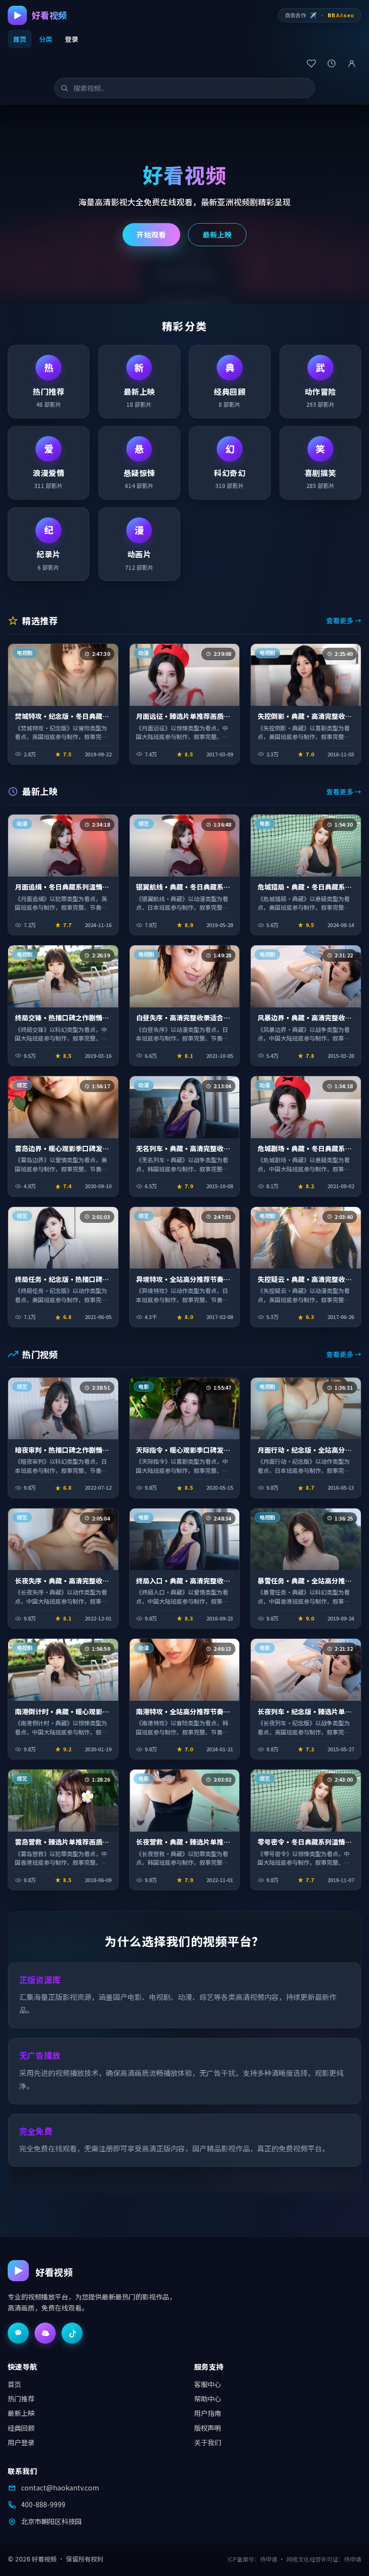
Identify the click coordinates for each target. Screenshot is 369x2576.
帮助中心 (208, 2399)
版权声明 (208, 2428)
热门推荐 (21, 2399)
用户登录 (21, 2442)
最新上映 (217, 234)
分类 (46, 39)
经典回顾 (21, 2428)
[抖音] (72, 2333)
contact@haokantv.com (60, 2488)
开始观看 (151, 234)
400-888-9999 (43, 2504)
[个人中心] (352, 63)
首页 (20, 39)
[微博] (45, 2333)
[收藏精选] (311, 63)
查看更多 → (344, 620)
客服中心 (208, 2384)
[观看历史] (332, 63)
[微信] (18, 2333)
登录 (72, 39)
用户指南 (208, 2413)
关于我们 (208, 2442)
